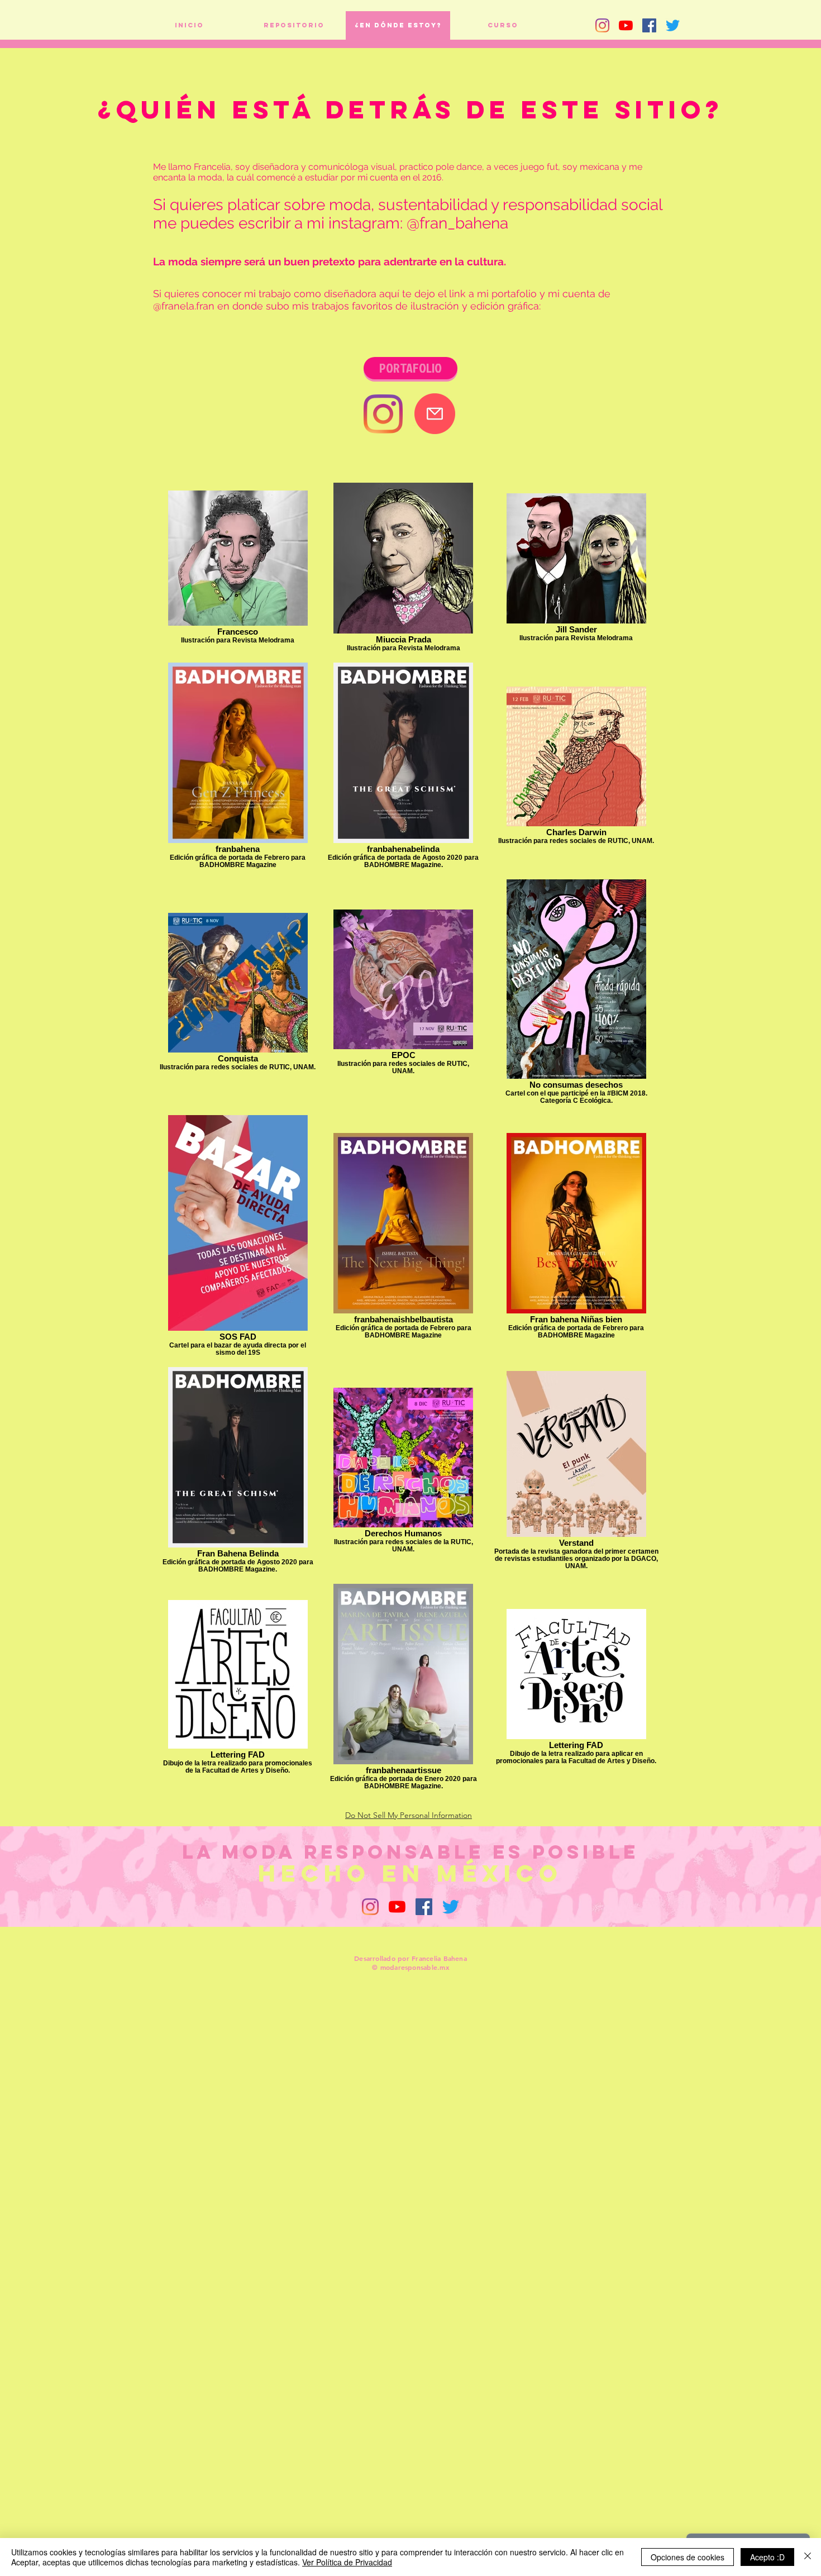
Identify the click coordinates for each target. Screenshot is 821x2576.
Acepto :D (767, 2557)
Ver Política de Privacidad (347, 2562)
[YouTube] (626, 25)
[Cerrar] (808, 2557)
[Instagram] (602, 25)
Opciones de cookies (688, 2557)
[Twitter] (673, 25)
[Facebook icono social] (649, 25)
